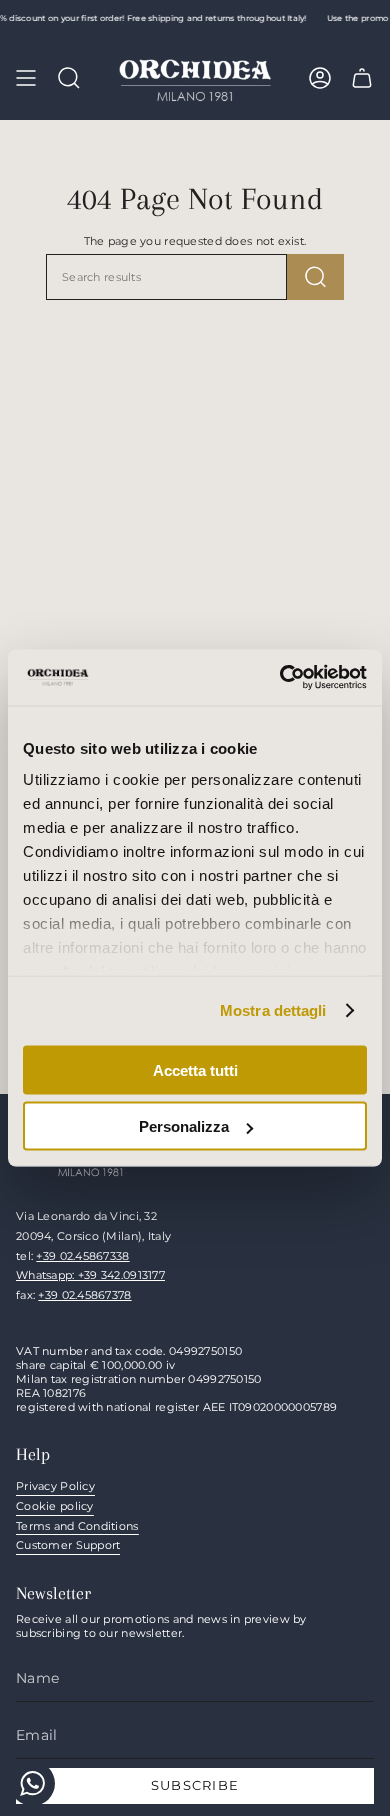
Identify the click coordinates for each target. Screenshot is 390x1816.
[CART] (362, 78)
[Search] (315, 277)
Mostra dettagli (273, 1010)
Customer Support (68, 1545)
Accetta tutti (195, 1069)
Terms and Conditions (77, 1526)
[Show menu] (26, 78)
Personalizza (184, 1126)
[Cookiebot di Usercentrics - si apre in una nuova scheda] (280, 678)
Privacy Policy (55, 1486)
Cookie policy (55, 1506)
